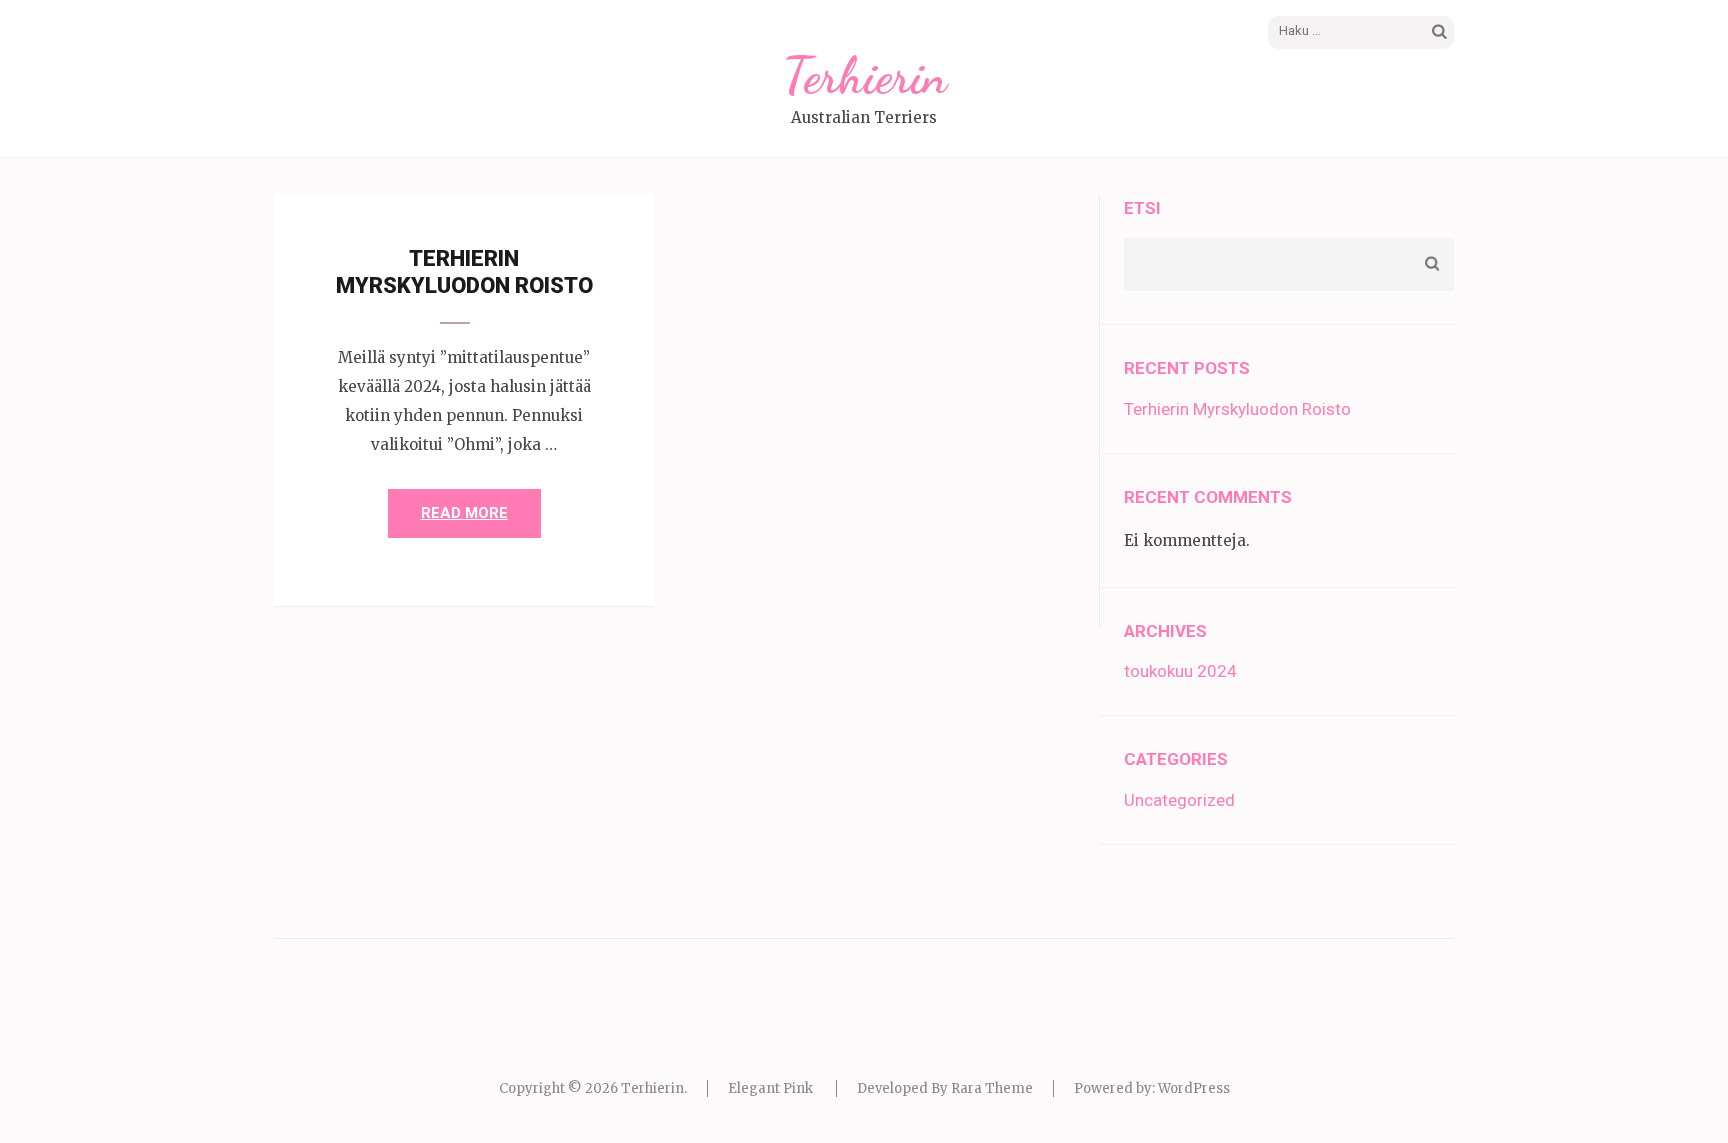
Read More (464, 513)
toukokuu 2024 (1180, 671)
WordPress (1194, 1088)
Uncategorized (1179, 800)
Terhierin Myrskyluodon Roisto (1237, 409)
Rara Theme (992, 1088)
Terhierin (864, 76)
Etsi (1142, 208)
